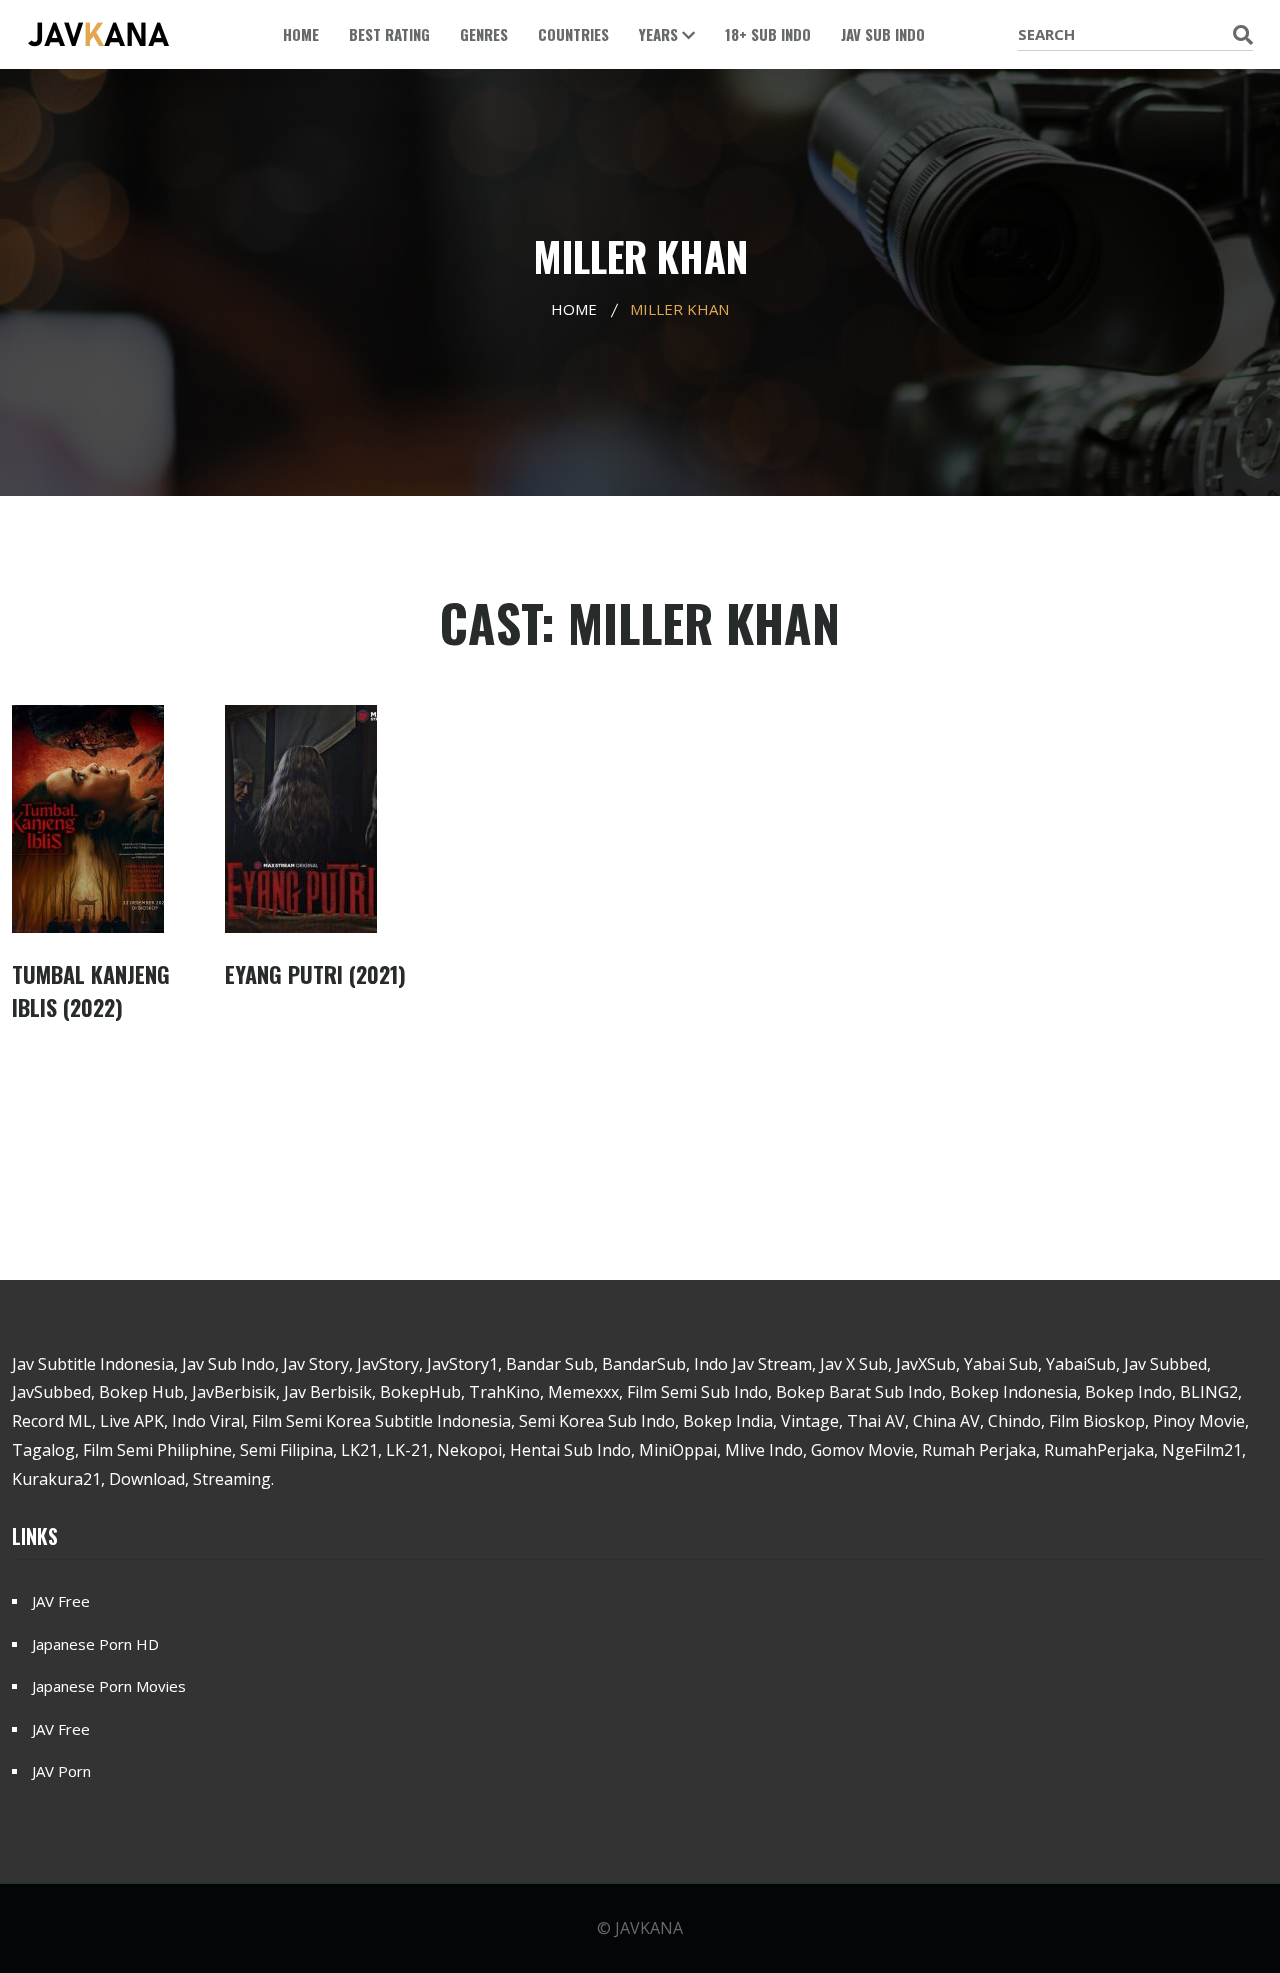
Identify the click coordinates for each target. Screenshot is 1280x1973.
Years (660, 34)
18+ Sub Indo (768, 34)
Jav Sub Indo (883, 34)
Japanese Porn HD (95, 1644)
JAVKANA (649, 1928)
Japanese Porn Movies (109, 1686)
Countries (573, 34)
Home (301, 34)
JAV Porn (61, 1771)
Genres (484, 34)
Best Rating (389, 34)
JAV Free (61, 1601)
